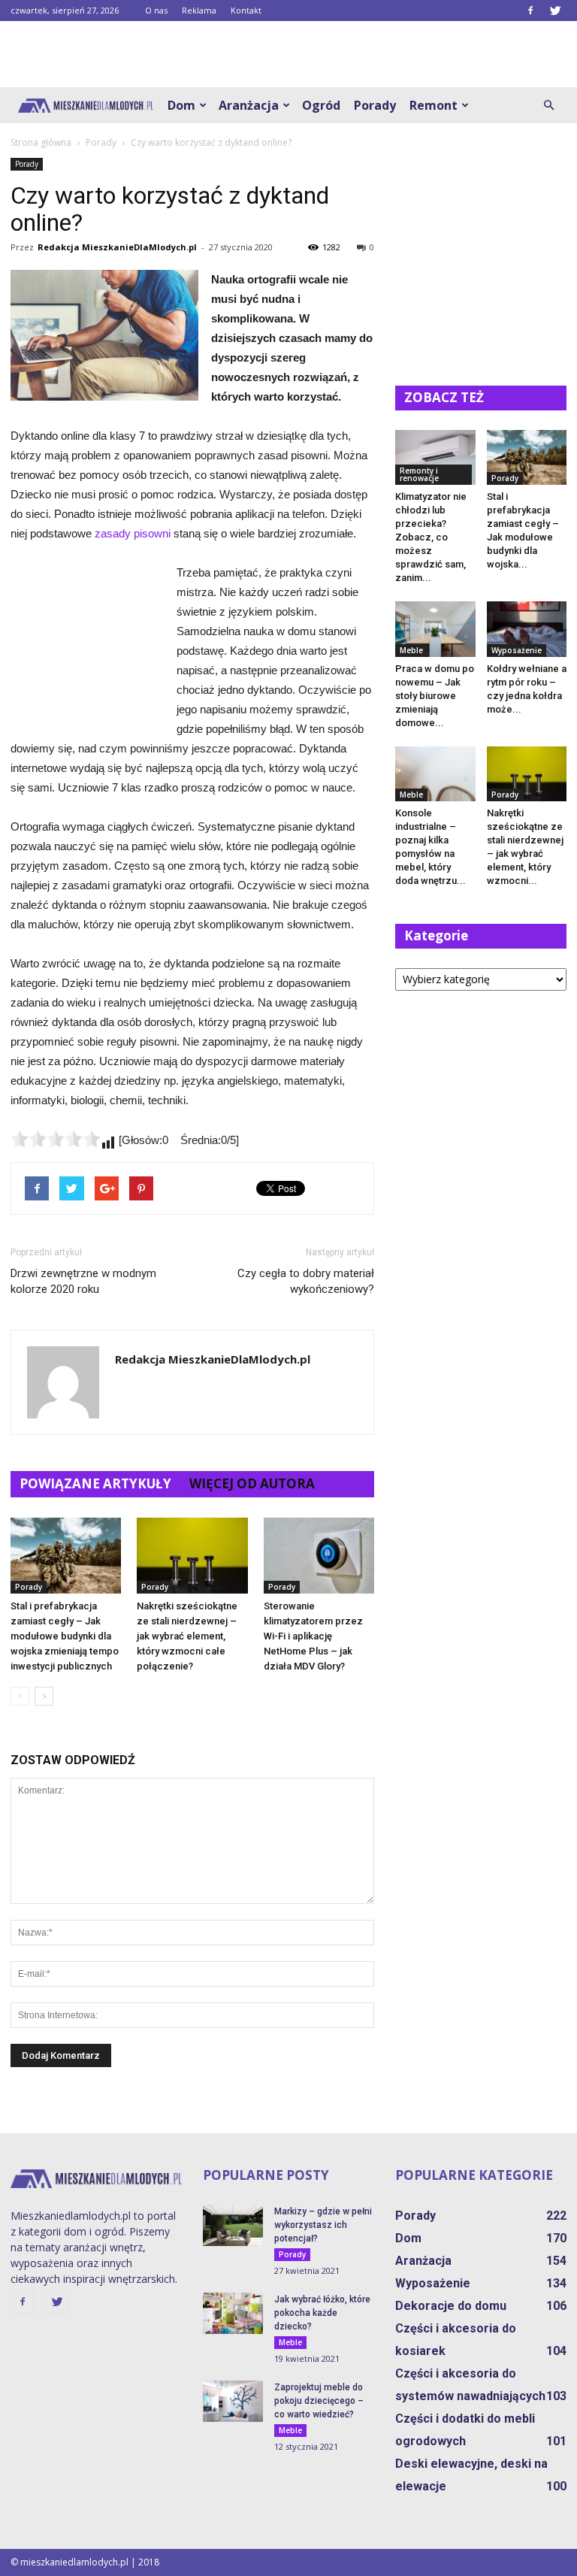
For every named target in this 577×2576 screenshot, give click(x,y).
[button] (548, 105)
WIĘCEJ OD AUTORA (252, 1483)
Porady (375, 105)
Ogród (321, 105)
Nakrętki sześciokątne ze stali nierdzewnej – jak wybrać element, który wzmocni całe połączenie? (187, 1636)
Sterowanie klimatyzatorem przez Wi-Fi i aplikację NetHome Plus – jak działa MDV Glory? (313, 1636)
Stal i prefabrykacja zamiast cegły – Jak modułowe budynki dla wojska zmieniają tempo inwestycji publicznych (65, 1636)
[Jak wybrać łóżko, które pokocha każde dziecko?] (233, 2313)
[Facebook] (530, 11)
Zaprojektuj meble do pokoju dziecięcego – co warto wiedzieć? (319, 2401)
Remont (434, 105)
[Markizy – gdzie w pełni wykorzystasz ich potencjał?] (233, 2225)
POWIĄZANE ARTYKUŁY (95, 1483)
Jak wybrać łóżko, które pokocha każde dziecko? (322, 2313)
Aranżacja (249, 105)
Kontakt (246, 10)
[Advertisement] (288, 54)
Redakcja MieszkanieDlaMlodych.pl (117, 247)
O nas (156, 10)
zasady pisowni (133, 533)
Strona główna (41, 142)
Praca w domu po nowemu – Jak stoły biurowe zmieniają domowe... (435, 696)
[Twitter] (555, 11)
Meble (411, 650)
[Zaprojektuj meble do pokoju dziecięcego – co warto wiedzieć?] (233, 2401)
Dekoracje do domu (451, 2306)
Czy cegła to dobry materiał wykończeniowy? (306, 1281)
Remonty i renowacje (419, 474)
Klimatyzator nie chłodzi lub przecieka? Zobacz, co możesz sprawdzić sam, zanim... (431, 537)
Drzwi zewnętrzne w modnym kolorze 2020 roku (83, 1281)
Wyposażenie (517, 650)
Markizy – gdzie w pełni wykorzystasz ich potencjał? (323, 2225)
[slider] (56, 1139)
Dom (181, 105)
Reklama (199, 10)
